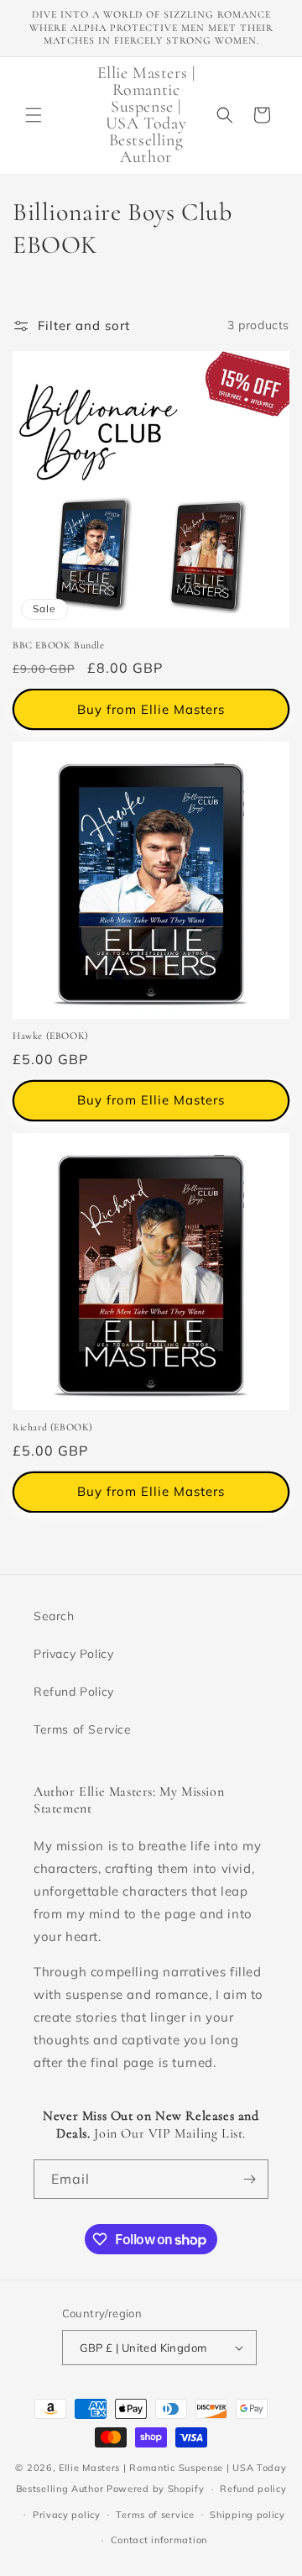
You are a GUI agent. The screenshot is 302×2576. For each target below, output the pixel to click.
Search (54, 1616)
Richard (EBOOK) (53, 1427)
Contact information (159, 2540)
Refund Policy (74, 1692)
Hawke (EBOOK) (51, 1036)
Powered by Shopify (156, 2489)
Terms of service (155, 2515)
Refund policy (253, 2489)
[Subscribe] (249, 2179)
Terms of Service (83, 1729)
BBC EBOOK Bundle (59, 645)
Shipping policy (247, 2515)
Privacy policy (67, 2515)
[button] (34, 115)
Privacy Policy (73, 1654)
